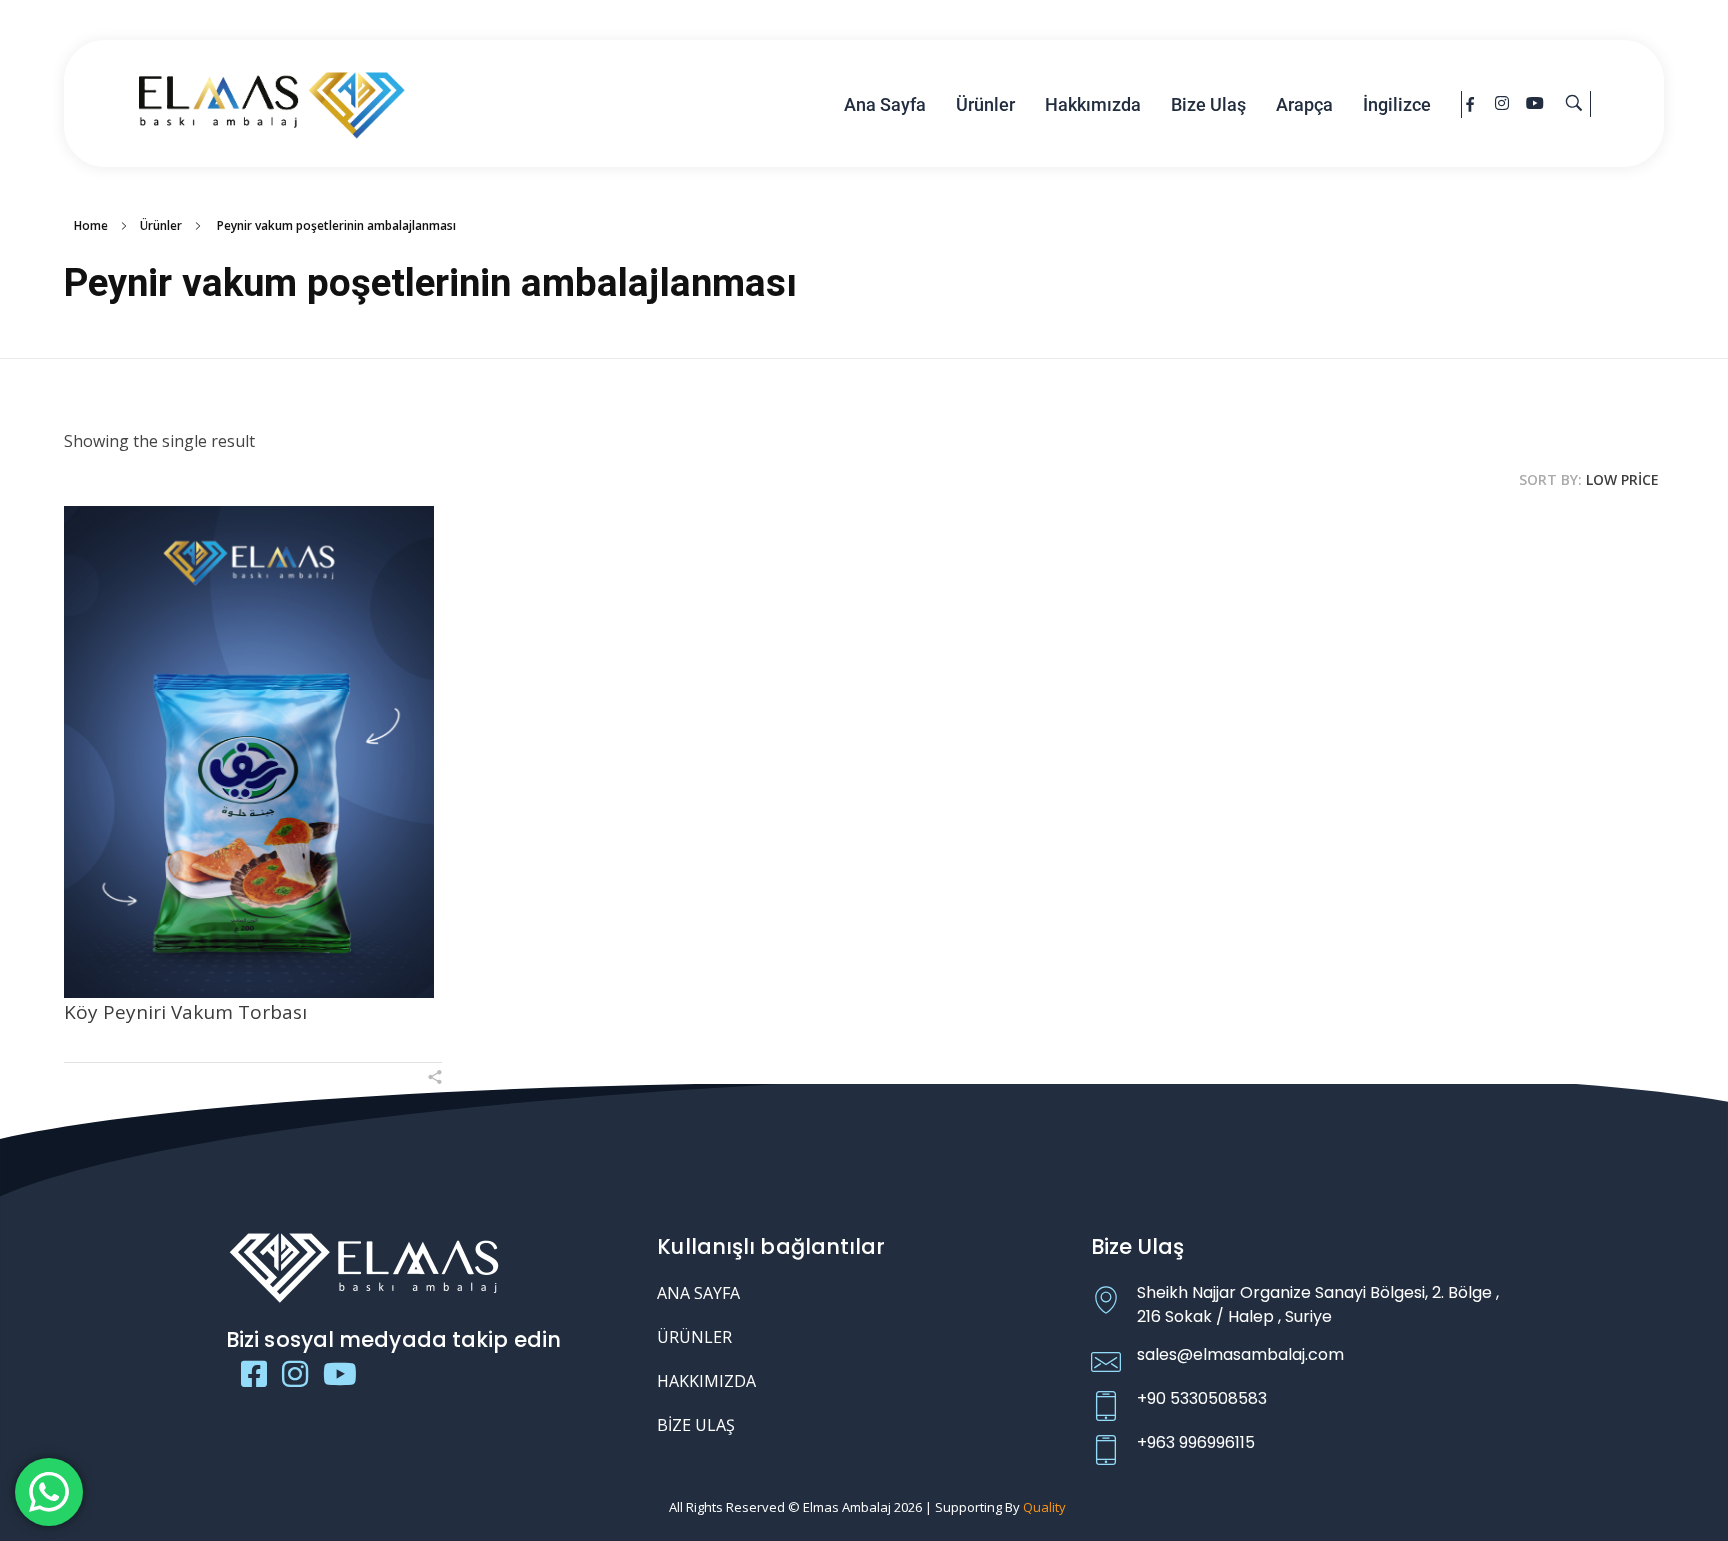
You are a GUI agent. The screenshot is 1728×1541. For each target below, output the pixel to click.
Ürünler (161, 225)
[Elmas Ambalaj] (272, 101)
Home (91, 225)
